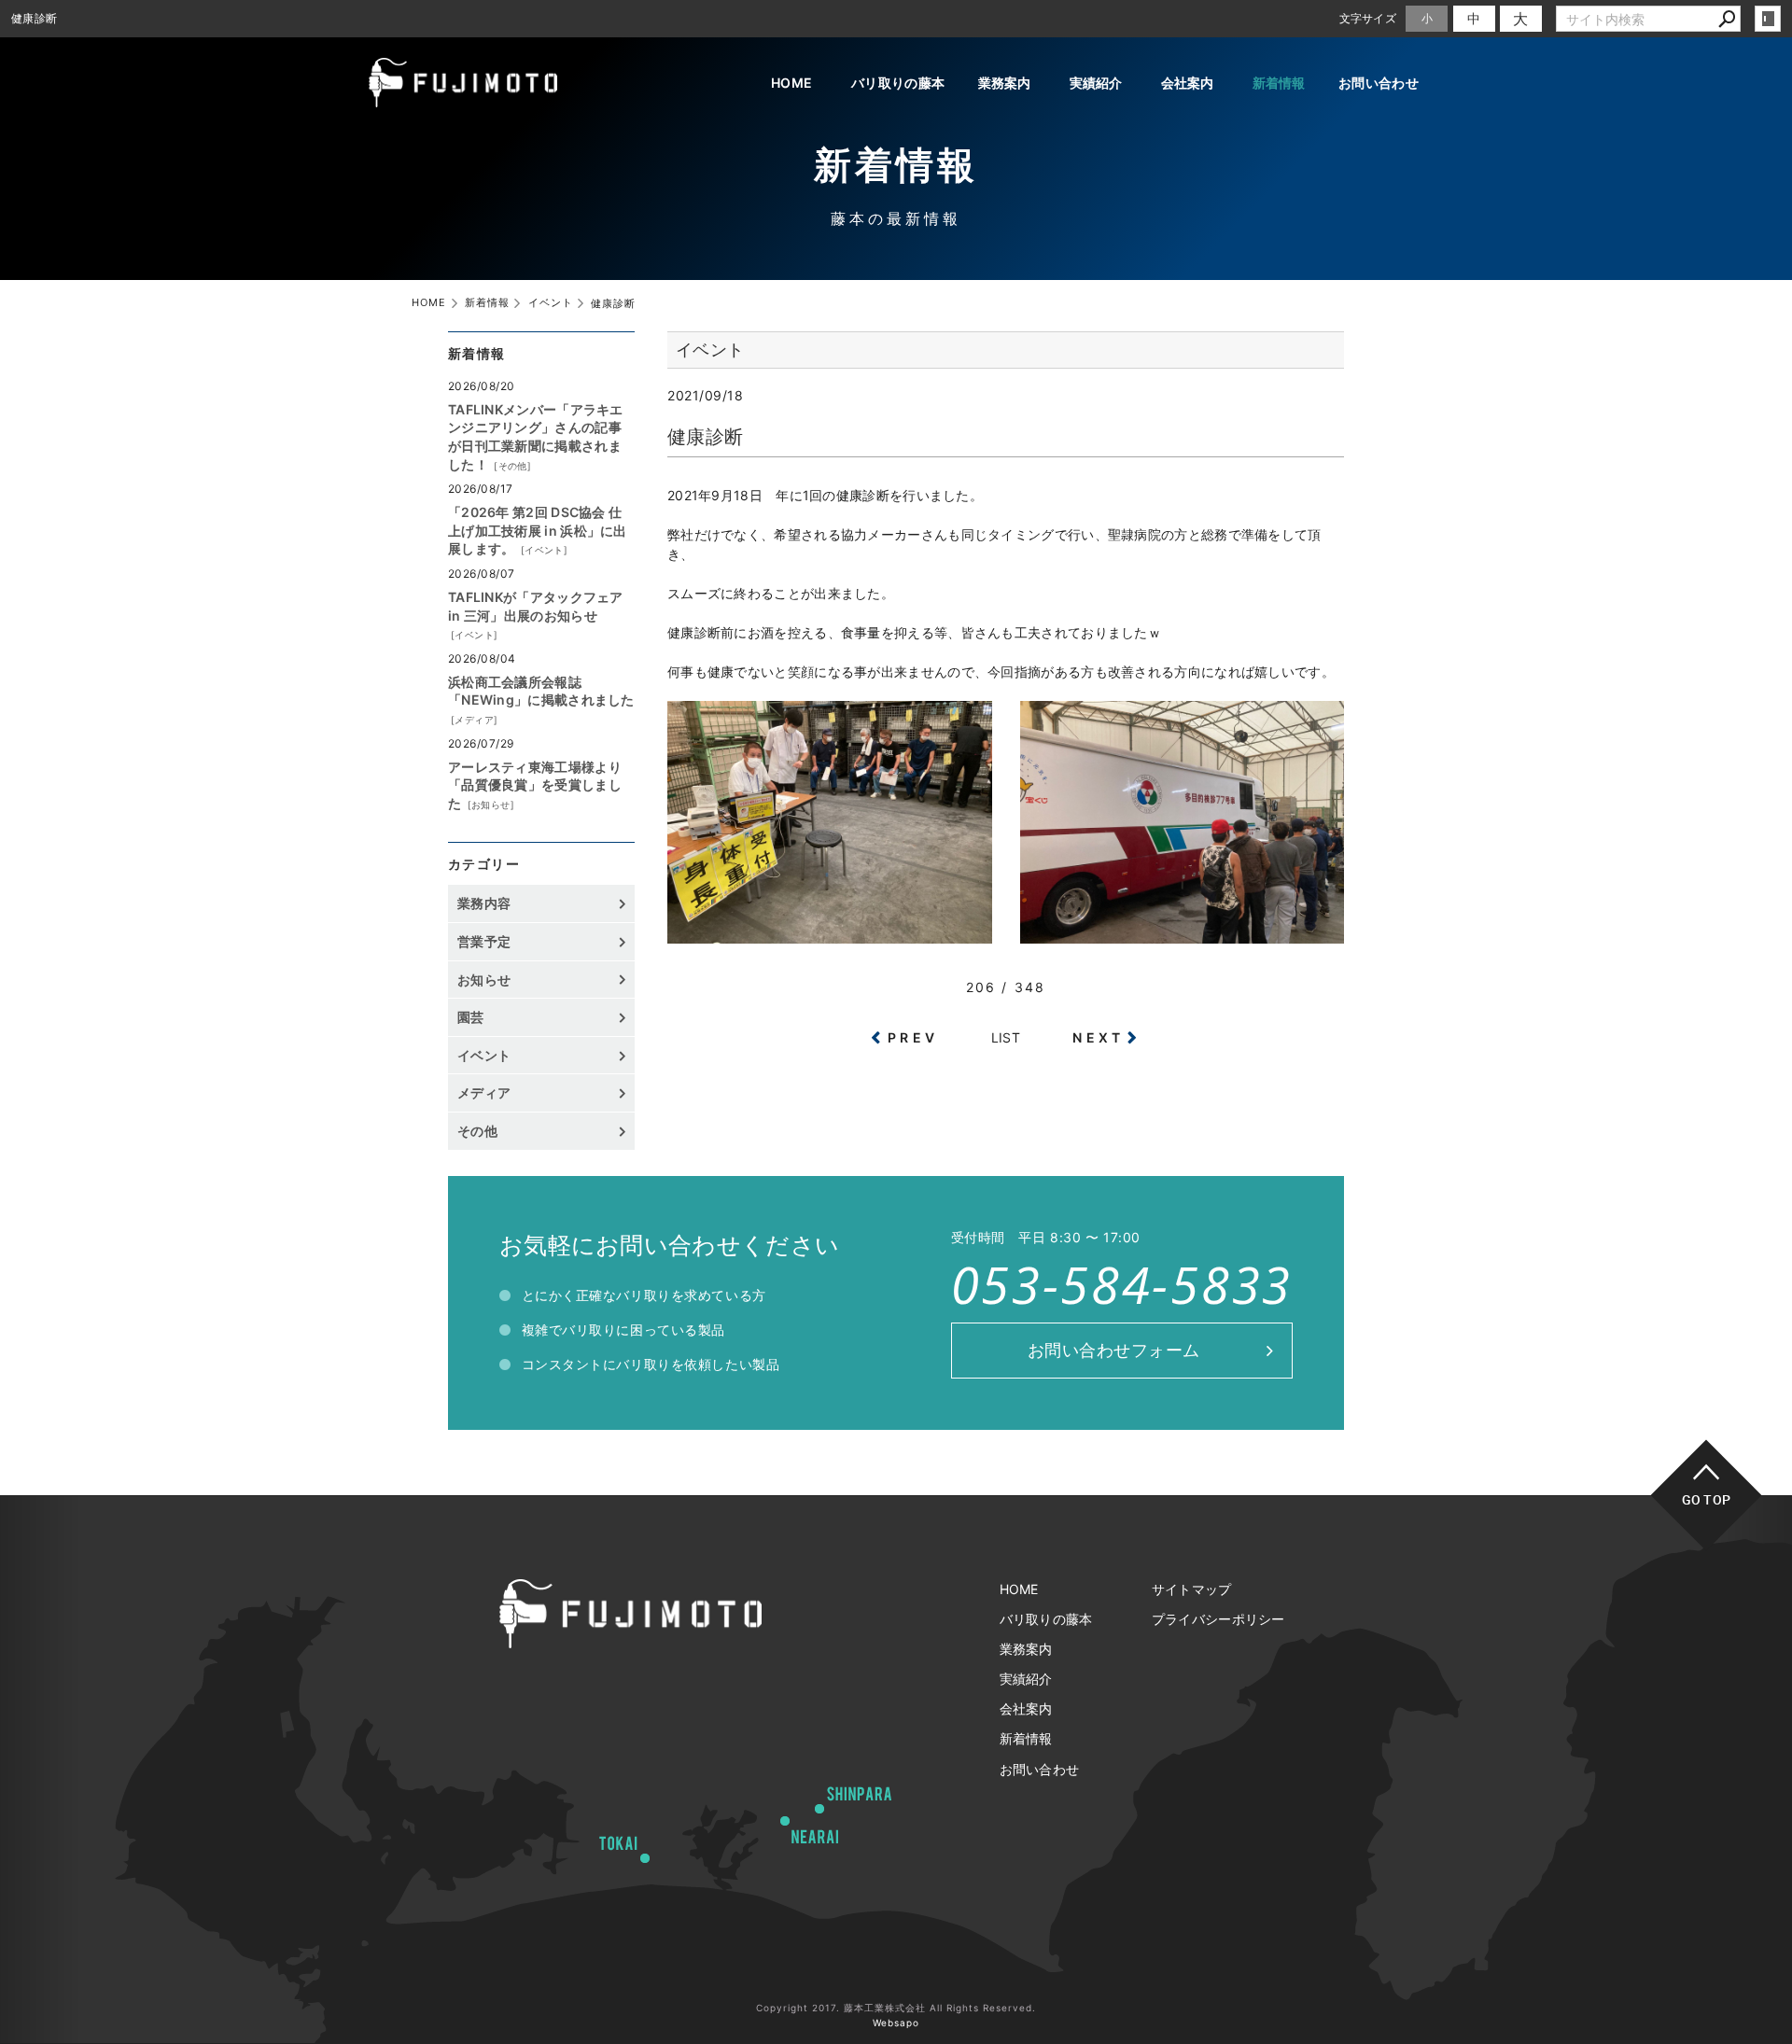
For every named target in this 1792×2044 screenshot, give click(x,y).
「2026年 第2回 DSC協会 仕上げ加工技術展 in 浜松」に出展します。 (538, 530)
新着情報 (1279, 83)
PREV (913, 1037)
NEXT (1098, 1037)
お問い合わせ (1379, 83)
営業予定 (484, 941)
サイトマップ (1192, 1589)
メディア (474, 720)
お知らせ (491, 805)
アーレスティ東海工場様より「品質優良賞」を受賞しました (535, 785)
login (1768, 19)
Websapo (896, 2023)
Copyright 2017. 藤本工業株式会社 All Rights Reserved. (896, 2008)
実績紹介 (1096, 83)
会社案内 (1188, 83)
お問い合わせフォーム (1114, 1350)
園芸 (471, 1017)
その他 (513, 466)
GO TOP (1707, 1499)
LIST (1006, 1037)
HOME (791, 83)
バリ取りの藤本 (898, 83)
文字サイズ (1368, 18)
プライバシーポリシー (1218, 1619)
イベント (544, 550)
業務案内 (1005, 83)
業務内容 (484, 903)
